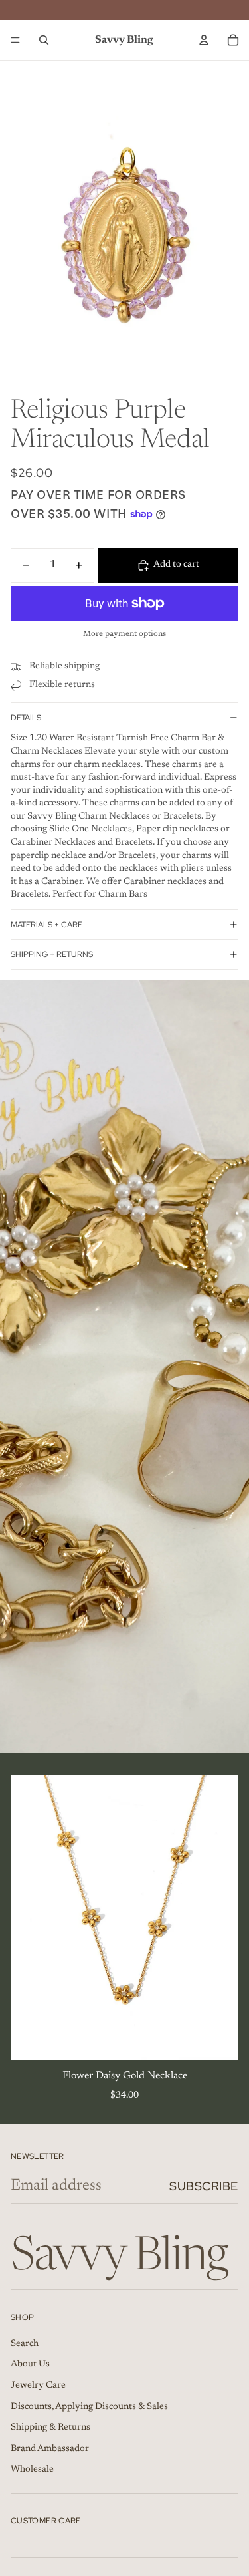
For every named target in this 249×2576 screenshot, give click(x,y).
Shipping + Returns (52, 954)
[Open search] (44, 40)
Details (26, 718)
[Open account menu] (204, 40)
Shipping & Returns (50, 2428)
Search (25, 2344)
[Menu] (15, 40)
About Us (30, 2364)
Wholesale (32, 2470)
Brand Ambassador (50, 2449)
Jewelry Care (38, 2386)
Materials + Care (46, 925)
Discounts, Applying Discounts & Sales (89, 2407)
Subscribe (204, 2186)
